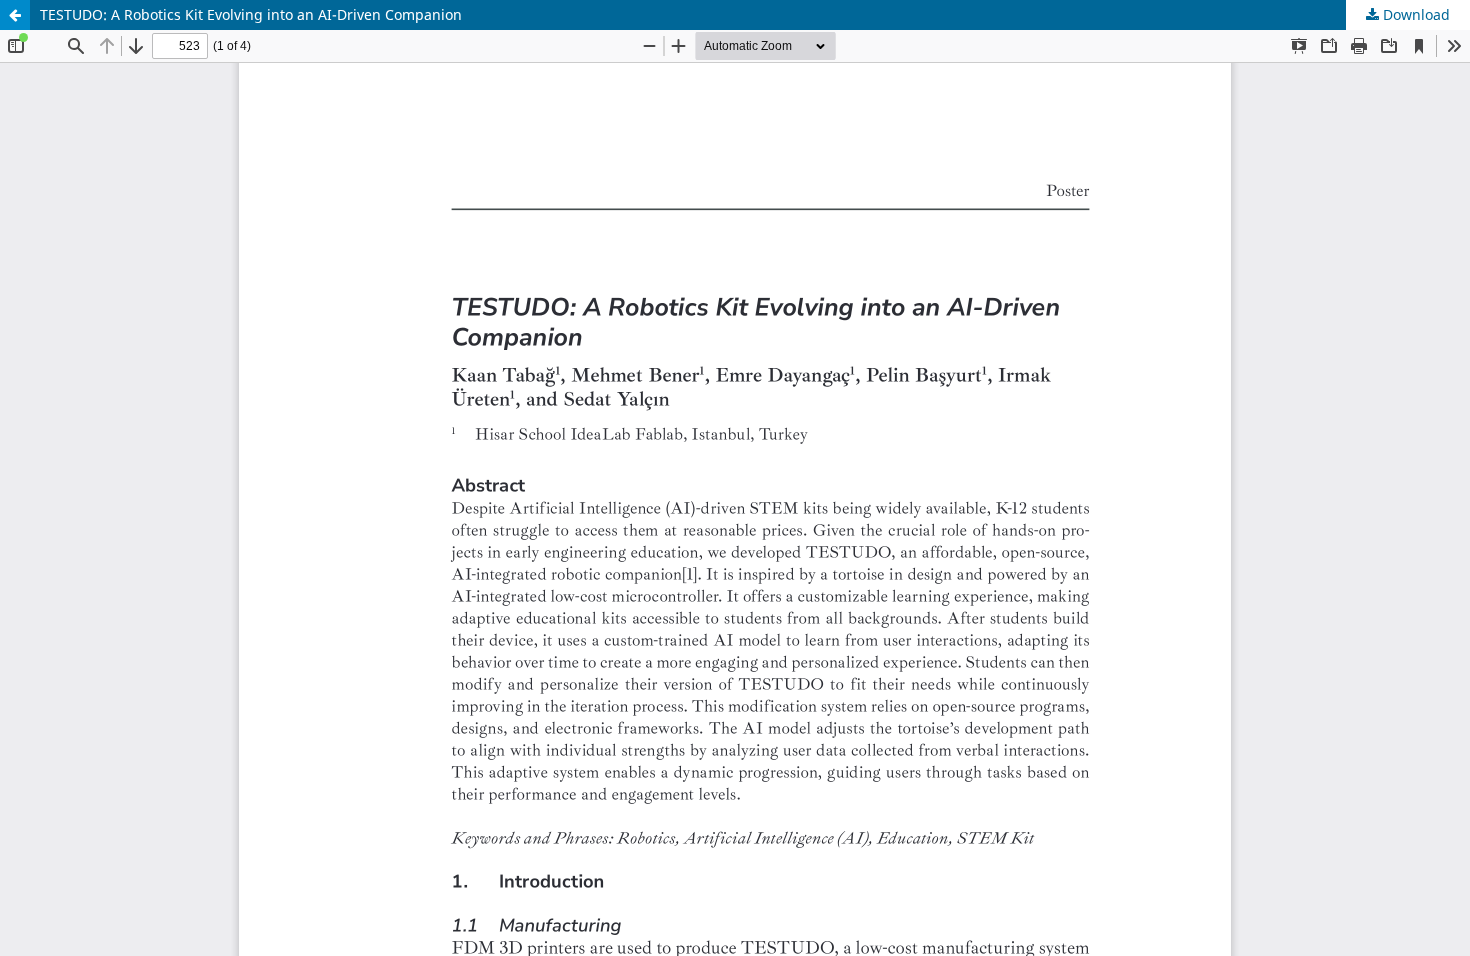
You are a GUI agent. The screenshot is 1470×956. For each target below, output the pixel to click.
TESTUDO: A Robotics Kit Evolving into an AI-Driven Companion (251, 14)
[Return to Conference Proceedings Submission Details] (15, 15)
